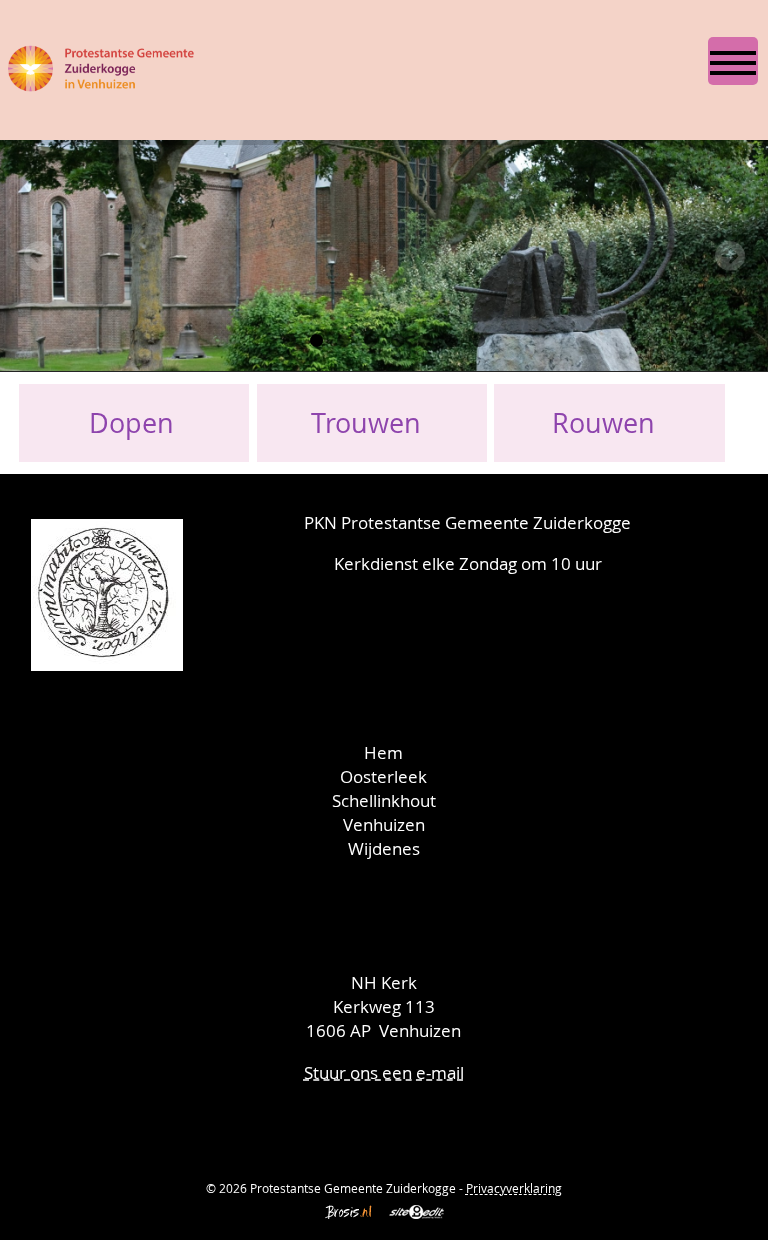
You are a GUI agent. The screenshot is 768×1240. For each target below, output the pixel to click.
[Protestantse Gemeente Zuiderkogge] (102, 64)
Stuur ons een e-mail (384, 1072)
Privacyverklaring (514, 1188)
